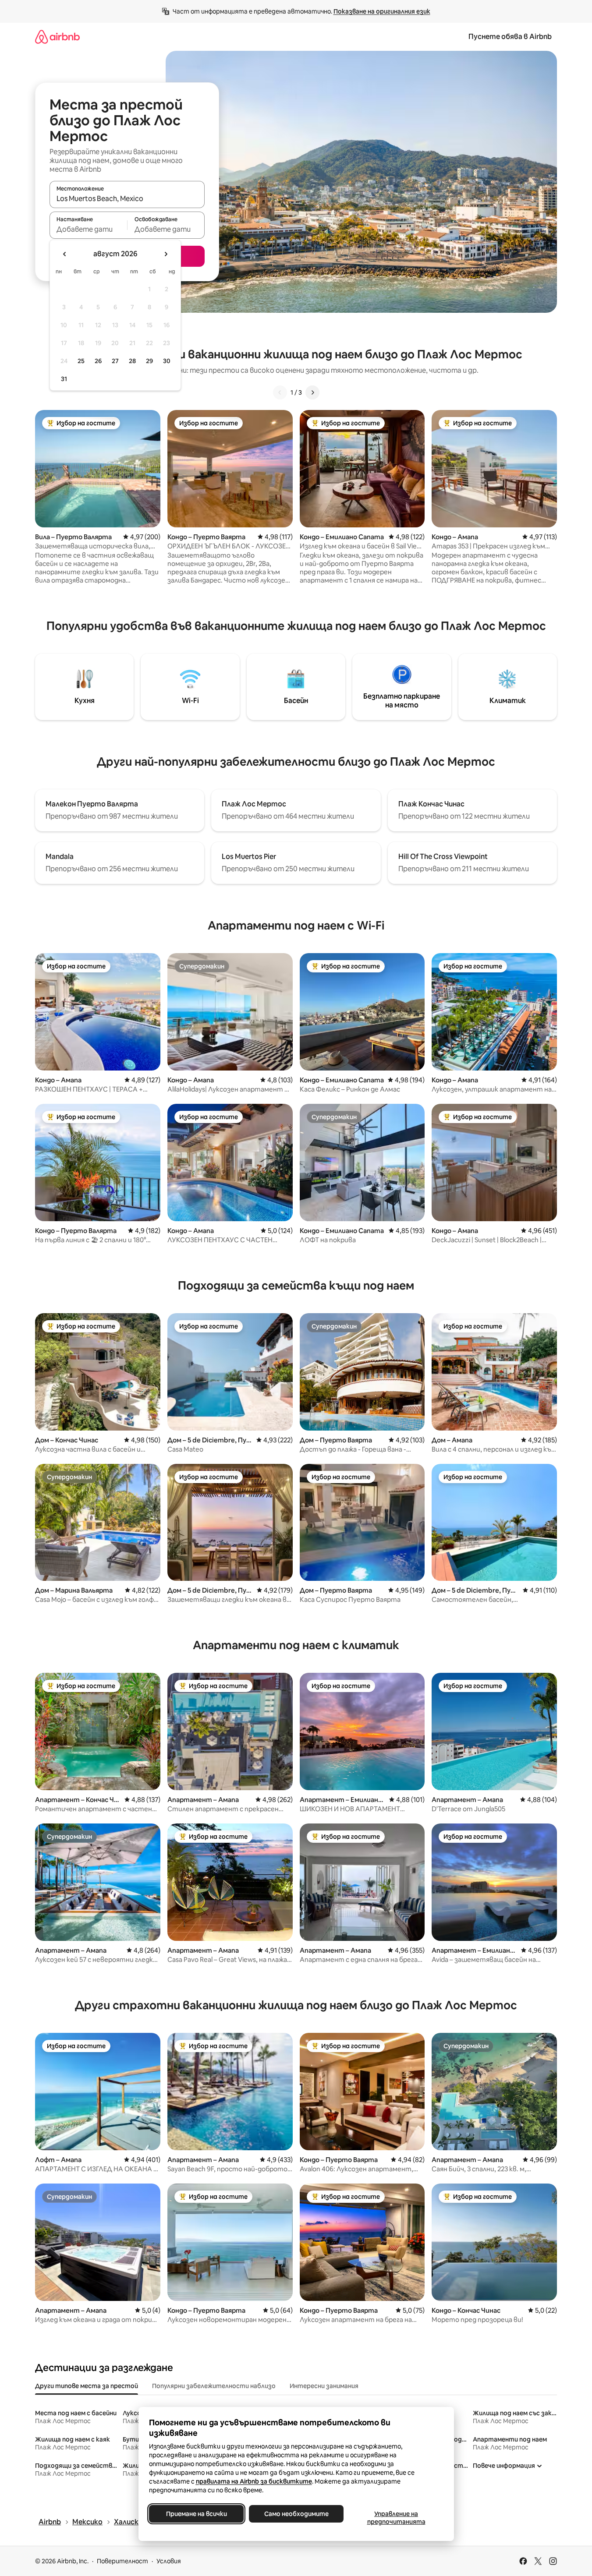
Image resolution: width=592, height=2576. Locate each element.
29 (149, 361)
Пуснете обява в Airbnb (510, 37)
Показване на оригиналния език (382, 11)
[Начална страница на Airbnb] (57, 37)
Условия (169, 2561)
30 (167, 361)
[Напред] (312, 392)
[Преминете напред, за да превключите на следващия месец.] (166, 254)
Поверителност (122, 2561)
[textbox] (88, 229)
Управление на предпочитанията (396, 2518)
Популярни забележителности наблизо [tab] (214, 2386)
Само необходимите (296, 2514)
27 (115, 361)
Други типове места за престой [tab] (87, 2386)
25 (81, 361)
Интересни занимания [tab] (324, 2386)
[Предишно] (280, 392)
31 (64, 379)
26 (98, 361)
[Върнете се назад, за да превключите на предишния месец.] (65, 254)
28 (132, 361)
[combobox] (127, 198)
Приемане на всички (196, 2514)
